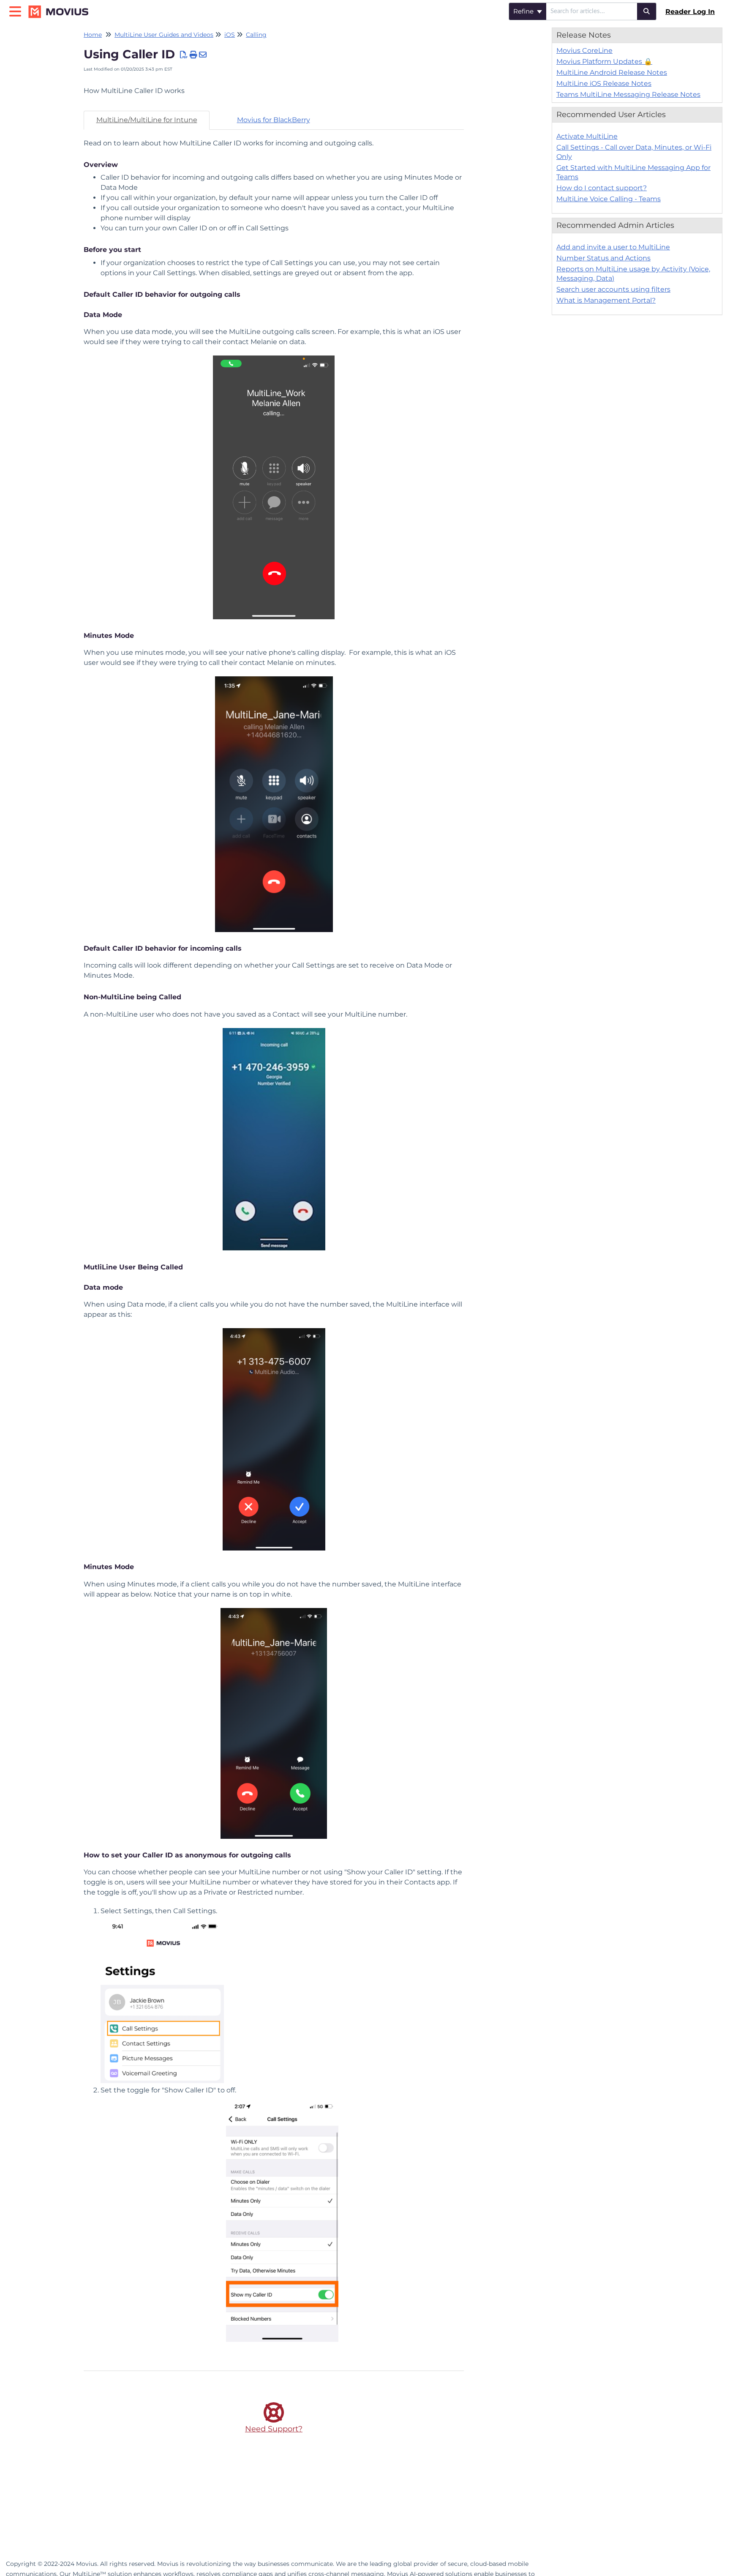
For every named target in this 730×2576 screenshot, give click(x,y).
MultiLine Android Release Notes (612, 72)
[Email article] (203, 55)
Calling (256, 35)
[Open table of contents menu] (17, 10)
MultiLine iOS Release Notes (604, 83)
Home (93, 35)
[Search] (647, 11)
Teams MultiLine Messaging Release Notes (628, 94)
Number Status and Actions (603, 258)
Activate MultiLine (587, 136)
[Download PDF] (184, 55)
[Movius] (62, 7)
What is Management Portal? (606, 300)
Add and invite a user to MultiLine (613, 247)
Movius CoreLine (584, 51)
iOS (230, 35)
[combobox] (592, 11)
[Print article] (194, 55)
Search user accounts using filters (613, 289)
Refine (524, 11)
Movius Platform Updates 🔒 (604, 62)
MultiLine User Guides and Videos (164, 35)
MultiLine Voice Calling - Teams (609, 199)
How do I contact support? (602, 188)
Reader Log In (690, 12)
